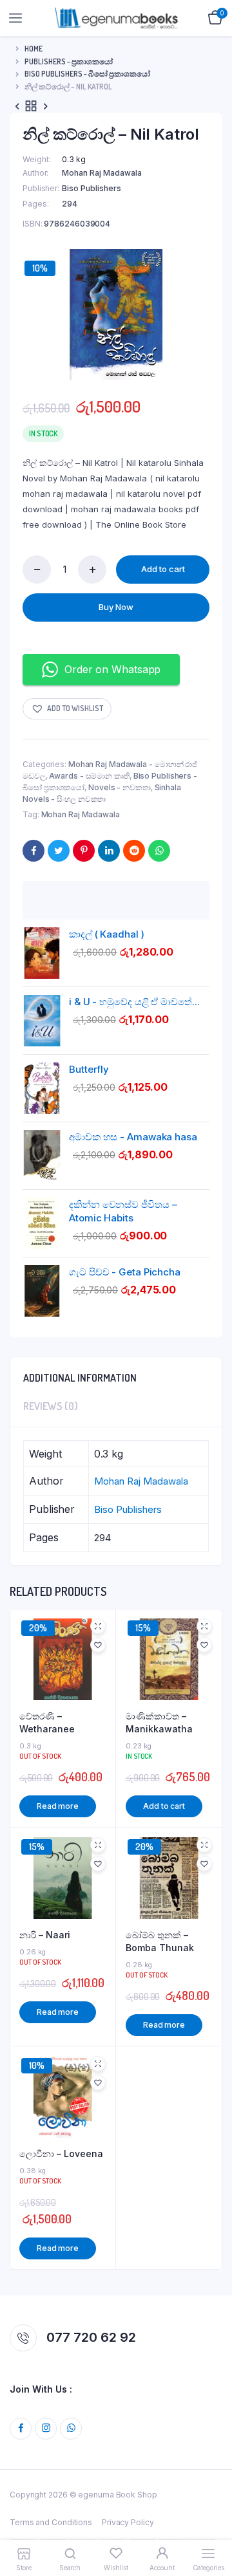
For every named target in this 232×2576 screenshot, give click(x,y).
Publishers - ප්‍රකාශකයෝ (69, 61)
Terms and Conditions (51, 2522)
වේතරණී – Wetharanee (47, 1722)
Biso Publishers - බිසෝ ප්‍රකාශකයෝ (87, 74)
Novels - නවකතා (120, 787)
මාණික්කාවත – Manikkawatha (159, 1722)
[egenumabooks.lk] (116, 18)
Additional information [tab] (80, 1378)
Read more (58, 1806)
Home (34, 49)
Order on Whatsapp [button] (112, 669)
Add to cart (163, 569)
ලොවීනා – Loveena (61, 2154)
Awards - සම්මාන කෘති (89, 776)
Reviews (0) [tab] (51, 1406)
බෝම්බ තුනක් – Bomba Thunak (160, 1941)
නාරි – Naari (45, 1935)
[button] (67, 709)
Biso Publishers (92, 188)
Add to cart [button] (164, 1806)
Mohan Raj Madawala (102, 173)
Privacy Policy (128, 2522)
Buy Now (116, 607)
